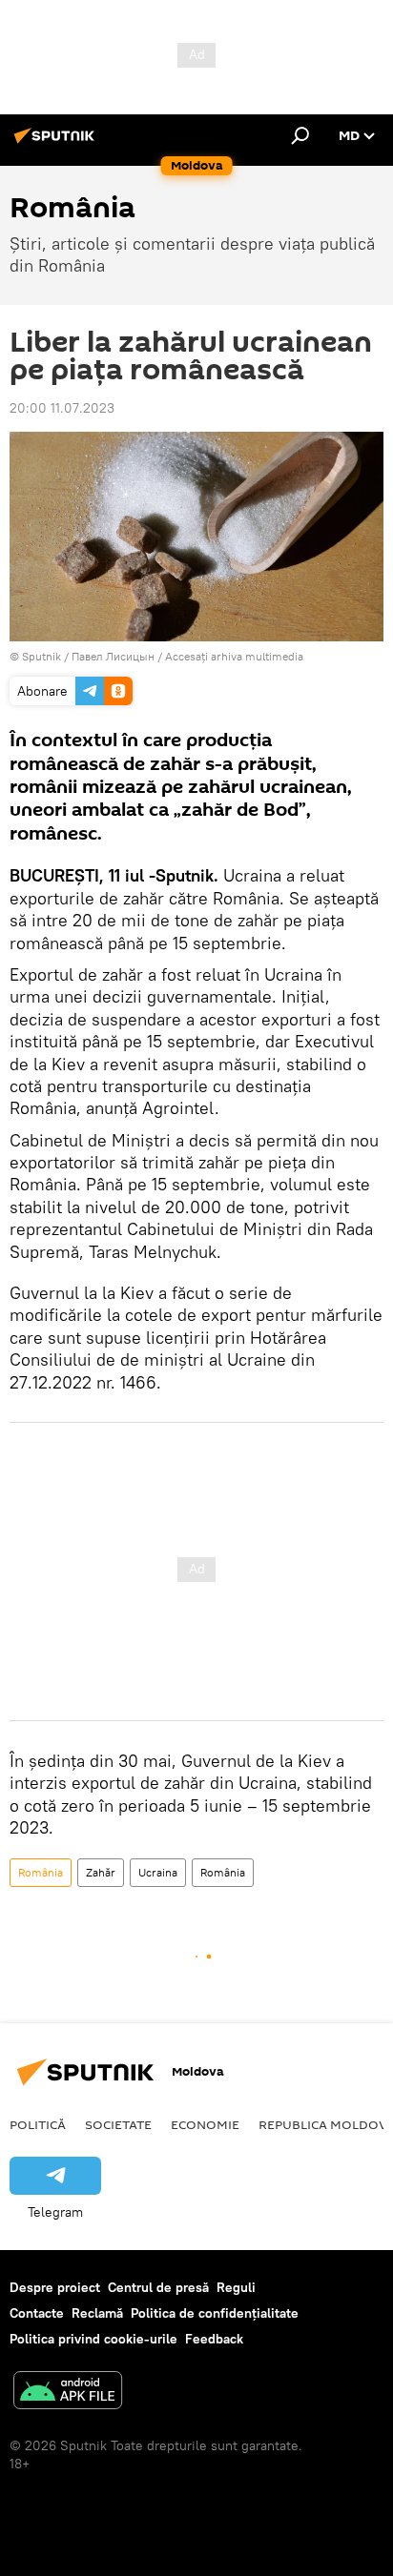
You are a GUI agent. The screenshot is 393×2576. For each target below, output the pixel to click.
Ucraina (158, 1872)
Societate (118, 2124)
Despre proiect (55, 2287)
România (41, 1872)
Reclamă (97, 2313)
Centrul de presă (158, 2287)
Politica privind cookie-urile (93, 2339)
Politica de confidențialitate (215, 2313)
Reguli (236, 2287)
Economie (205, 2124)
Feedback (214, 2339)
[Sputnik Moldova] (57, 143)
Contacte (37, 2313)
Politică (38, 2124)
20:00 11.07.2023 (62, 408)
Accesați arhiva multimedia (234, 656)
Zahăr (101, 1872)
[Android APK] (68, 2393)
